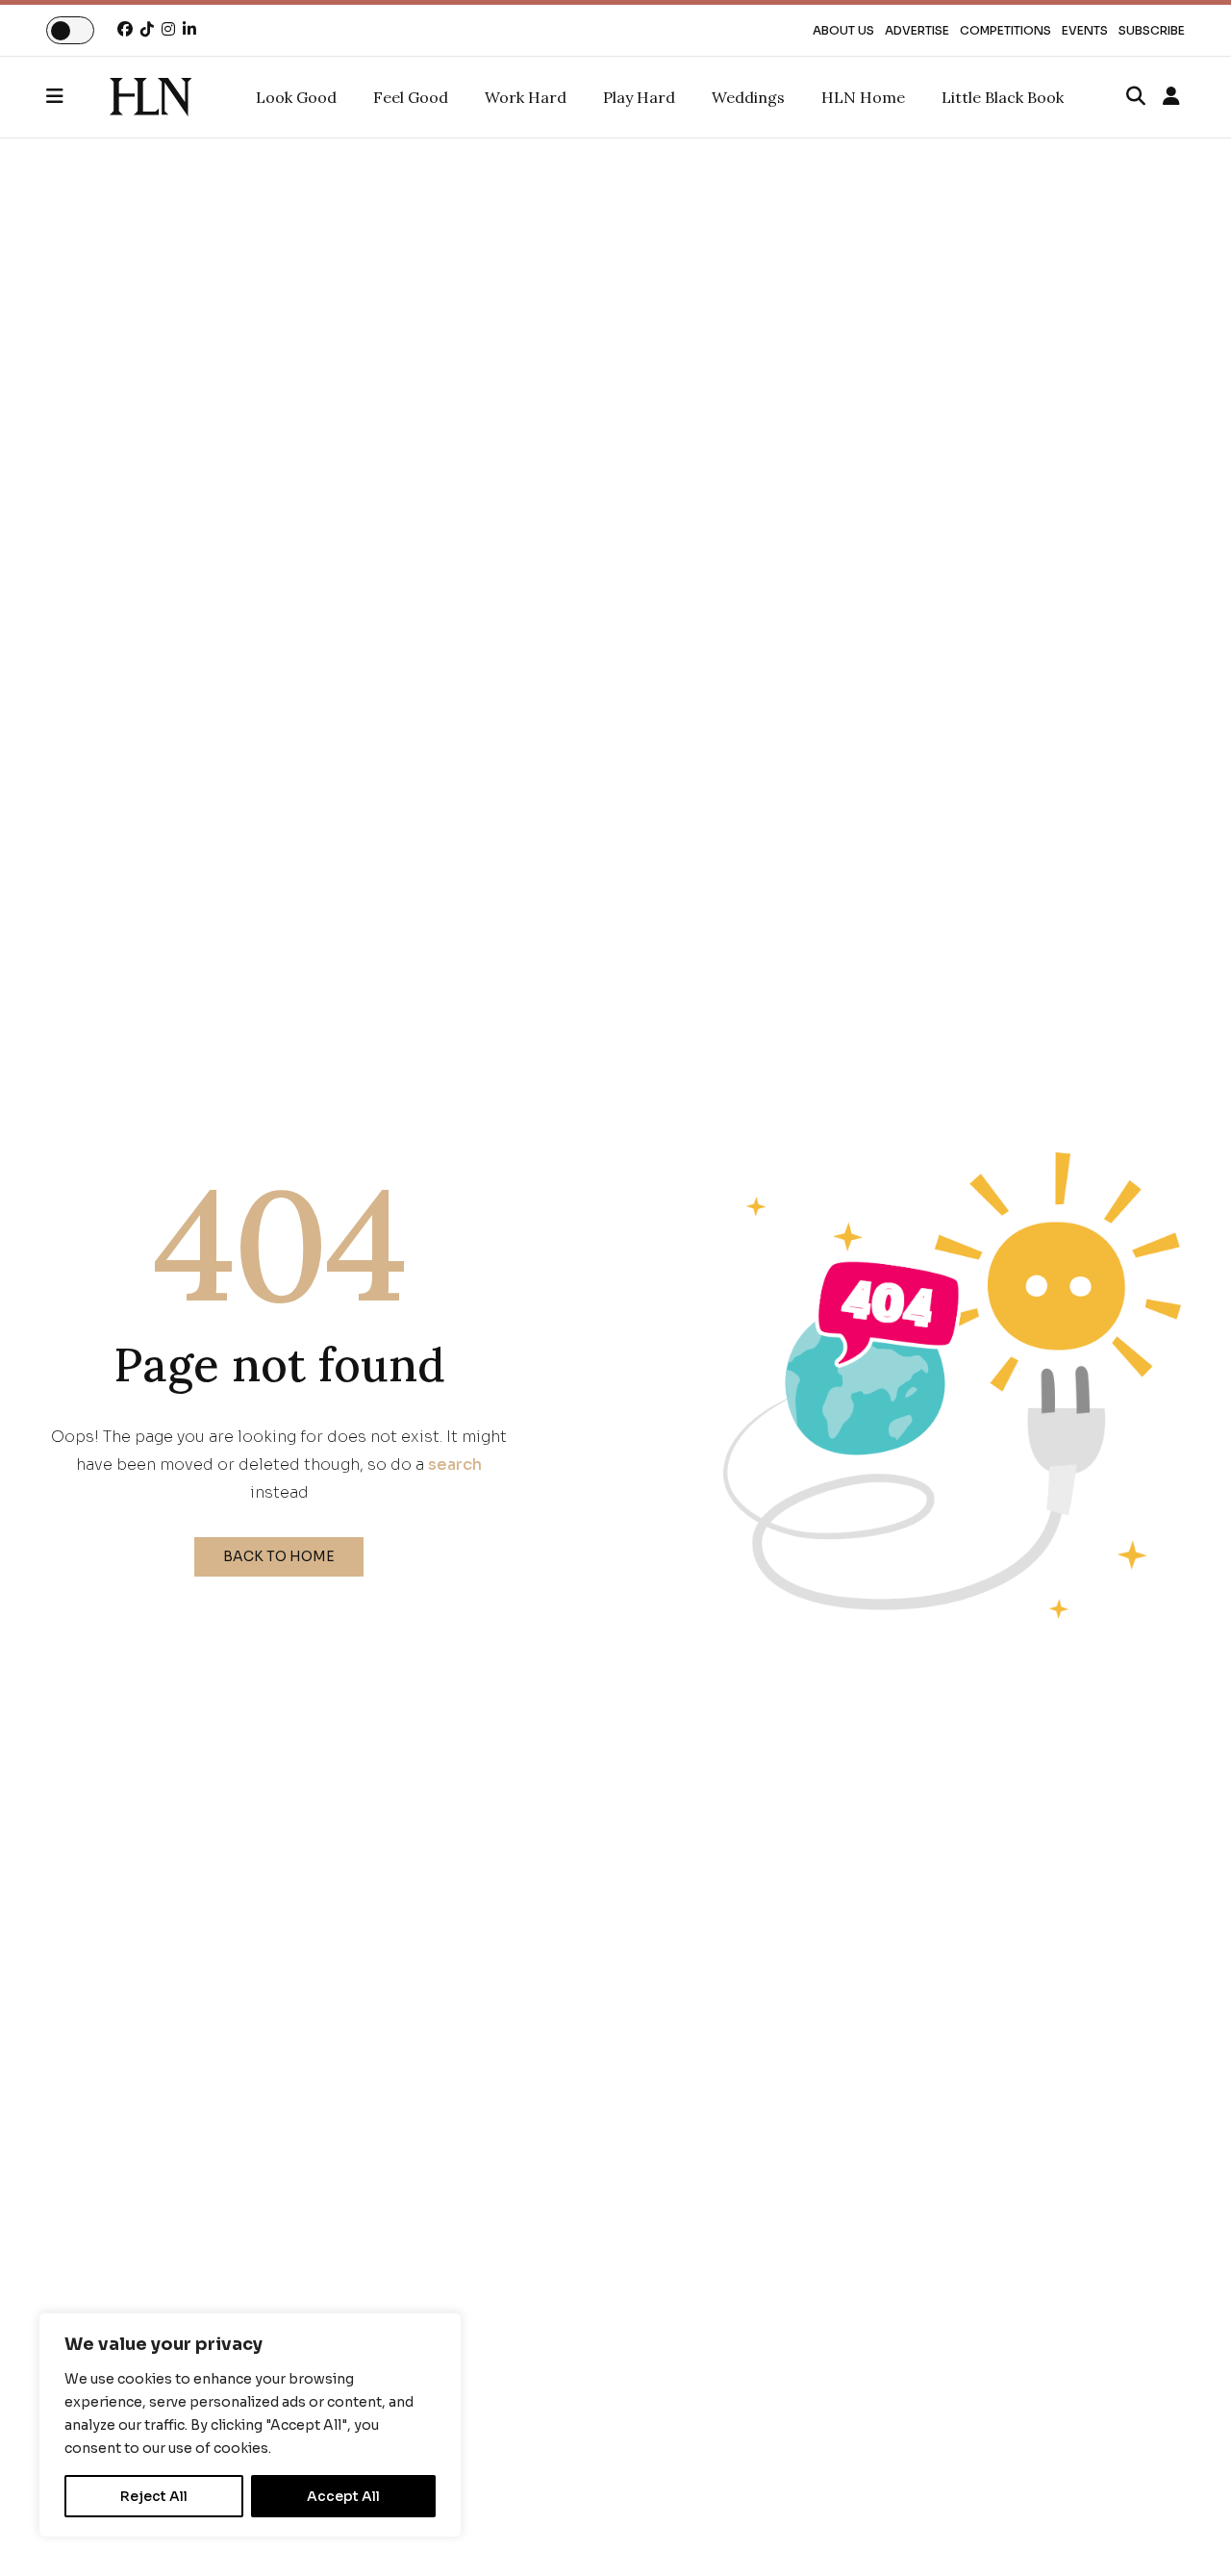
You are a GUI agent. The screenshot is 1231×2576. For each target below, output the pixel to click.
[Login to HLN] (1171, 97)
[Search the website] (1136, 97)
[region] (250, 2425)
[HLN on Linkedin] (189, 29)
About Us (843, 30)
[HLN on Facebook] (125, 29)
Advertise (917, 30)
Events (1085, 30)
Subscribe (1152, 30)
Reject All (154, 2496)
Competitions (1005, 30)
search (455, 1465)
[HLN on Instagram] (168, 29)
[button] (78, 97)
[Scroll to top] (1185, 2530)
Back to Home (279, 1556)
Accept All (343, 2496)
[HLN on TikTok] (147, 29)
